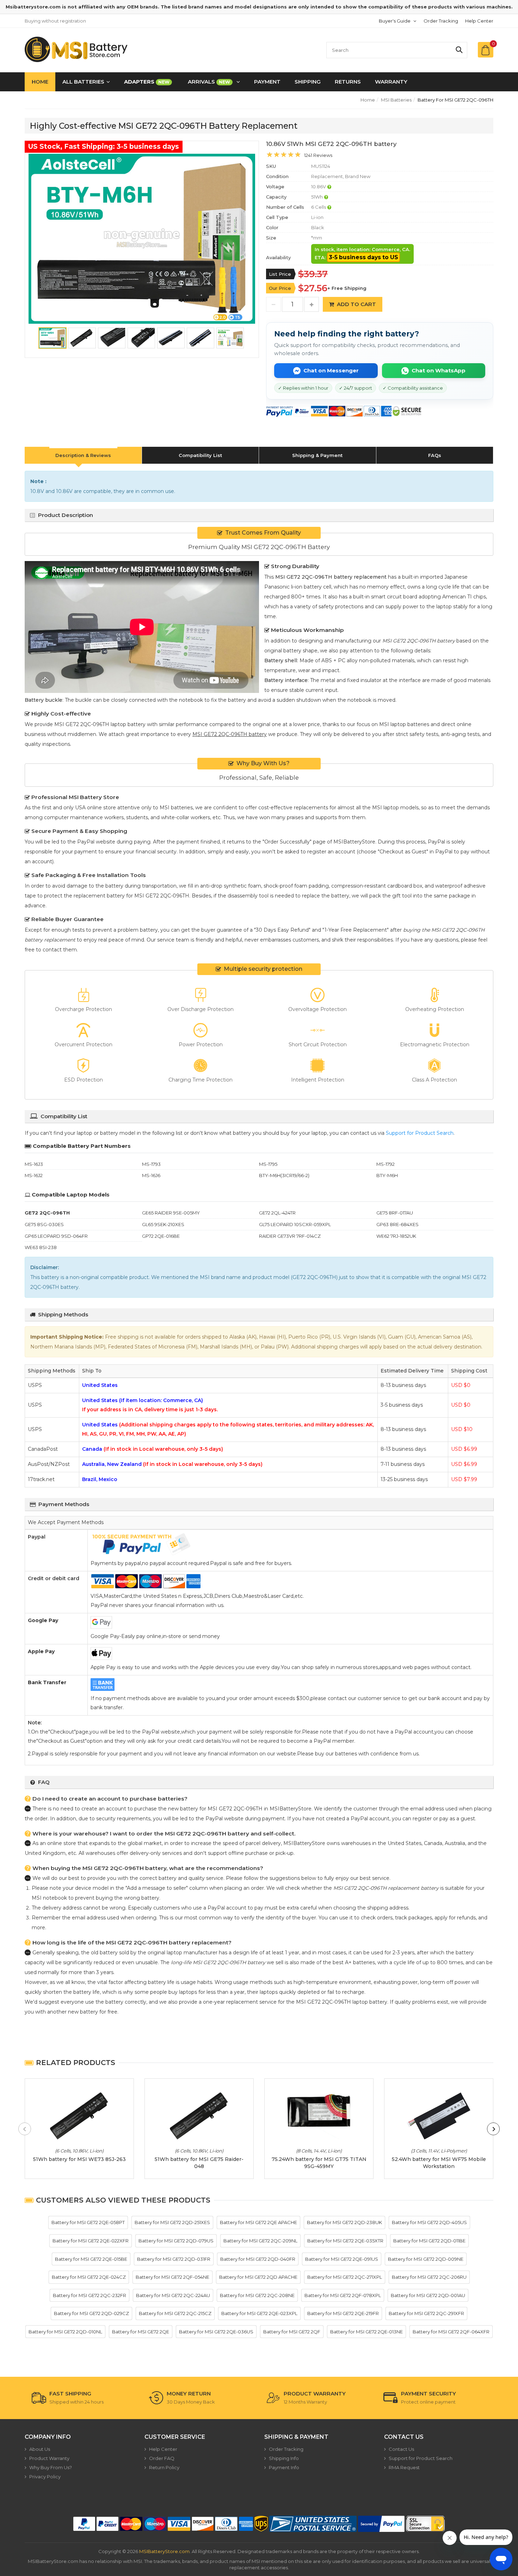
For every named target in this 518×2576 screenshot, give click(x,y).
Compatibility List (200, 455)
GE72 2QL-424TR (277, 1213)
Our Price (280, 288)
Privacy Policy (45, 2477)
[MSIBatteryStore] (77, 49)
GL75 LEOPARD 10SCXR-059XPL (295, 1224)
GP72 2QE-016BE (161, 1236)
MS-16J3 (34, 1164)
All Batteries (83, 82)
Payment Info (284, 2467)
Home (40, 82)
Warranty (391, 82)
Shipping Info (284, 2458)
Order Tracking (441, 21)
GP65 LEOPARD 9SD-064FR (56, 1236)
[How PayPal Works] (381, 2524)
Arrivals (209, 82)
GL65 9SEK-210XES (163, 1224)
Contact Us (401, 2449)
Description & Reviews (83, 455)
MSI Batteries (396, 100)
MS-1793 (151, 1164)
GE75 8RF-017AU (395, 1213)
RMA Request (404, 2467)
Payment (267, 82)
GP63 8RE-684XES (397, 1224)
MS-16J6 (151, 1175)
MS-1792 (386, 1164)
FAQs (435, 455)
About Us (40, 2449)
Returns (348, 82)
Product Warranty (49, 2458)
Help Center (479, 21)
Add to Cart (356, 304)
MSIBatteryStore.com (164, 2551)
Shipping (308, 82)
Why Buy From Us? (51, 2467)
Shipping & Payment (317, 455)
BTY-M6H (387, 1175)
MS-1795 (268, 1164)
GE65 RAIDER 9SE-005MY (171, 1213)
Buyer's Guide (395, 21)
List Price (280, 274)
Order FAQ (162, 2458)
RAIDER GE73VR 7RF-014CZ (290, 1236)
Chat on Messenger (331, 370)
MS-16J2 (34, 1175)
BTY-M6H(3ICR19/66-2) (284, 1175)
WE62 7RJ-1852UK (396, 1236)
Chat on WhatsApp (439, 370)
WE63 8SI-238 (41, 1247)
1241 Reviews (318, 155)
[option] (142, 239)
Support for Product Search (420, 1133)
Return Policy (164, 2467)
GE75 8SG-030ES (44, 1224)
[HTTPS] (425, 2524)
